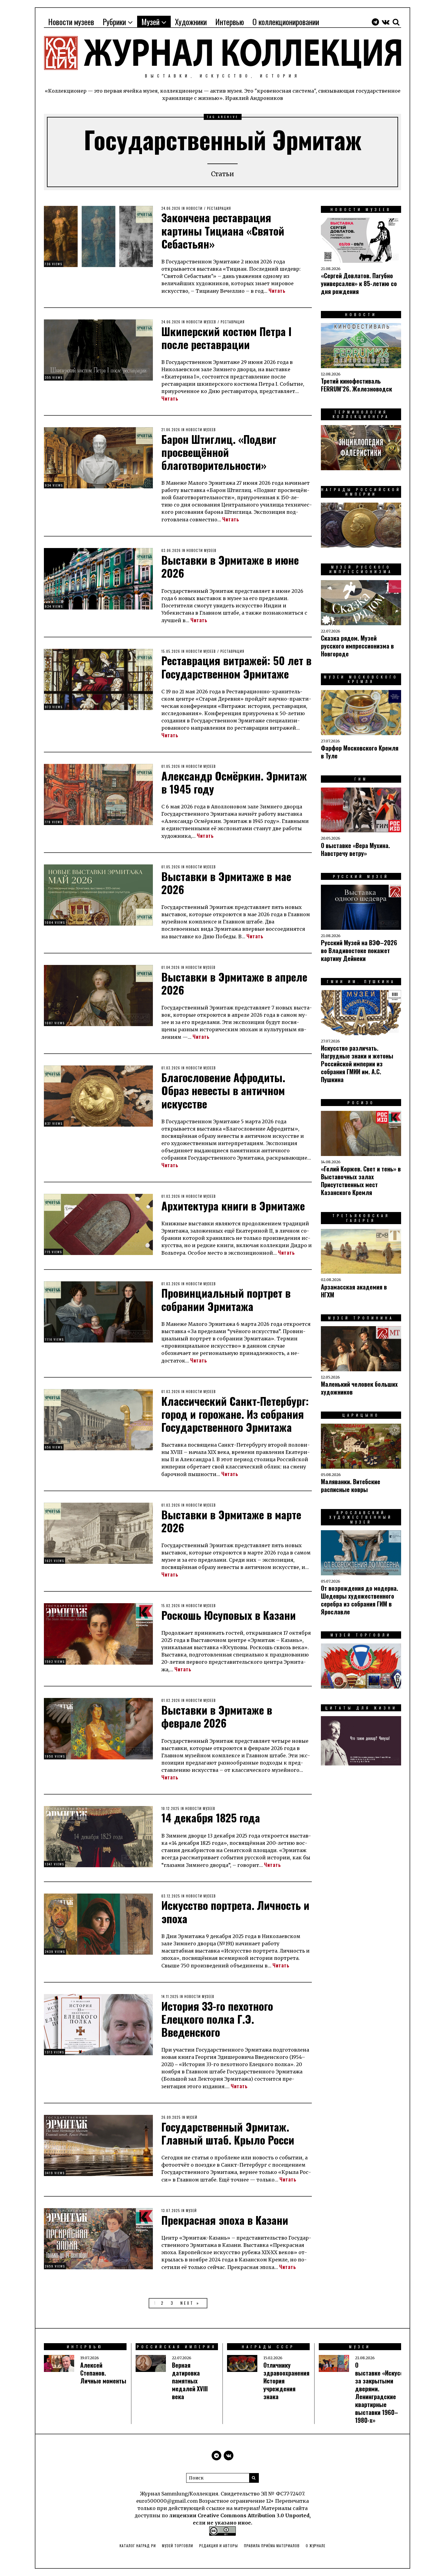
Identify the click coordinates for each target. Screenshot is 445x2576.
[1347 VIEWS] (98, 1836)
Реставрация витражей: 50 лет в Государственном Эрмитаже (236, 667)
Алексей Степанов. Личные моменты (103, 2373)
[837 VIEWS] (98, 1096)
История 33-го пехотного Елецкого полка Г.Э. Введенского (217, 2019)
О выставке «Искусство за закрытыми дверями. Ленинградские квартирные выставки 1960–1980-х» (384, 2393)
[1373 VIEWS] (98, 2024)
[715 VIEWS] (98, 1224)
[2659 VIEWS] (98, 2238)
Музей (150, 22)
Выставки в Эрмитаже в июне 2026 (230, 566)
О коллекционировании (286, 22)
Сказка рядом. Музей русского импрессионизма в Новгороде (357, 646)
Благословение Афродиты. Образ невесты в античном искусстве (223, 1090)
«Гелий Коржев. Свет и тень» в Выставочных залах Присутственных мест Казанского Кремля (361, 1181)
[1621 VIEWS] (98, 1533)
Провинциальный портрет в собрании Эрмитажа (226, 1299)
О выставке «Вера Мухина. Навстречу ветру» (355, 849)
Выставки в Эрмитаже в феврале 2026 (217, 1716)
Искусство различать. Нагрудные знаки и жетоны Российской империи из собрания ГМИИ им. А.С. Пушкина (357, 1064)
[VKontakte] (386, 22)
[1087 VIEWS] (98, 995)
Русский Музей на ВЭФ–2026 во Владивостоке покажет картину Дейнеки (359, 950)
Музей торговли (178, 2546)
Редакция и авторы (219, 2546)
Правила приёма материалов (272, 2546)
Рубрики (114, 22)
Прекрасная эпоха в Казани (225, 2220)
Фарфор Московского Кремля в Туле (360, 752)
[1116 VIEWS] (98, 1311)
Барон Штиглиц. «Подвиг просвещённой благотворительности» (219, 452)
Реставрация (219, 208)
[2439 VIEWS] (98, 1924)
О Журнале (316, 2546)
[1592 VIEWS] (98, 1633)
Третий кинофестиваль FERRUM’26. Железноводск (356, 385)
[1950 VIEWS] (98, 1728)
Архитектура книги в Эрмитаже (233, 1205)
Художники (191, 22)
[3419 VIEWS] (98, 2145)
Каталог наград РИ (138, 2546)
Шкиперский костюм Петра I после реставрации (226, 338)
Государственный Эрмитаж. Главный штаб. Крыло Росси (228, 2133)
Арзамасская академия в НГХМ (354, 1291)
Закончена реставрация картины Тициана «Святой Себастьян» (223, 230)
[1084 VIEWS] (98, 895)
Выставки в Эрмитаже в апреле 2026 (234, 983)
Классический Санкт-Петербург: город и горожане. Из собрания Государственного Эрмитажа (235, 1414)
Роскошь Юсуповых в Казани (229, 1615)
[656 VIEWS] (98, 1419)
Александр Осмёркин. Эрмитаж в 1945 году (234, 782)
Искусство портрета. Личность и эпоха (235, 1911)
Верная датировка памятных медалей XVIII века (190, 2381)
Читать (277, 291)
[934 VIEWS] (98, 457)
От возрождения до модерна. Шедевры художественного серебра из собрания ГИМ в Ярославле (359, 1600)
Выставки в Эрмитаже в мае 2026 (226, 883)
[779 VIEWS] (98, 794)
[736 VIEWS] (98, 236)
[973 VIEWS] (98, 679)
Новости (194, 208)
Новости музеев (71, 22)
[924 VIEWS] (98, 578)
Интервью (230, 22)
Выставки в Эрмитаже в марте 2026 (231, 1521)
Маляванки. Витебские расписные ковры (351, 1485)
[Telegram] (375, 22)
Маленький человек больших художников (359, 1388)
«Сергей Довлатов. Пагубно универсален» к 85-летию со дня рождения (359, 283)
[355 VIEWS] (98, 349)
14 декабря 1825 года (211, 1817)
